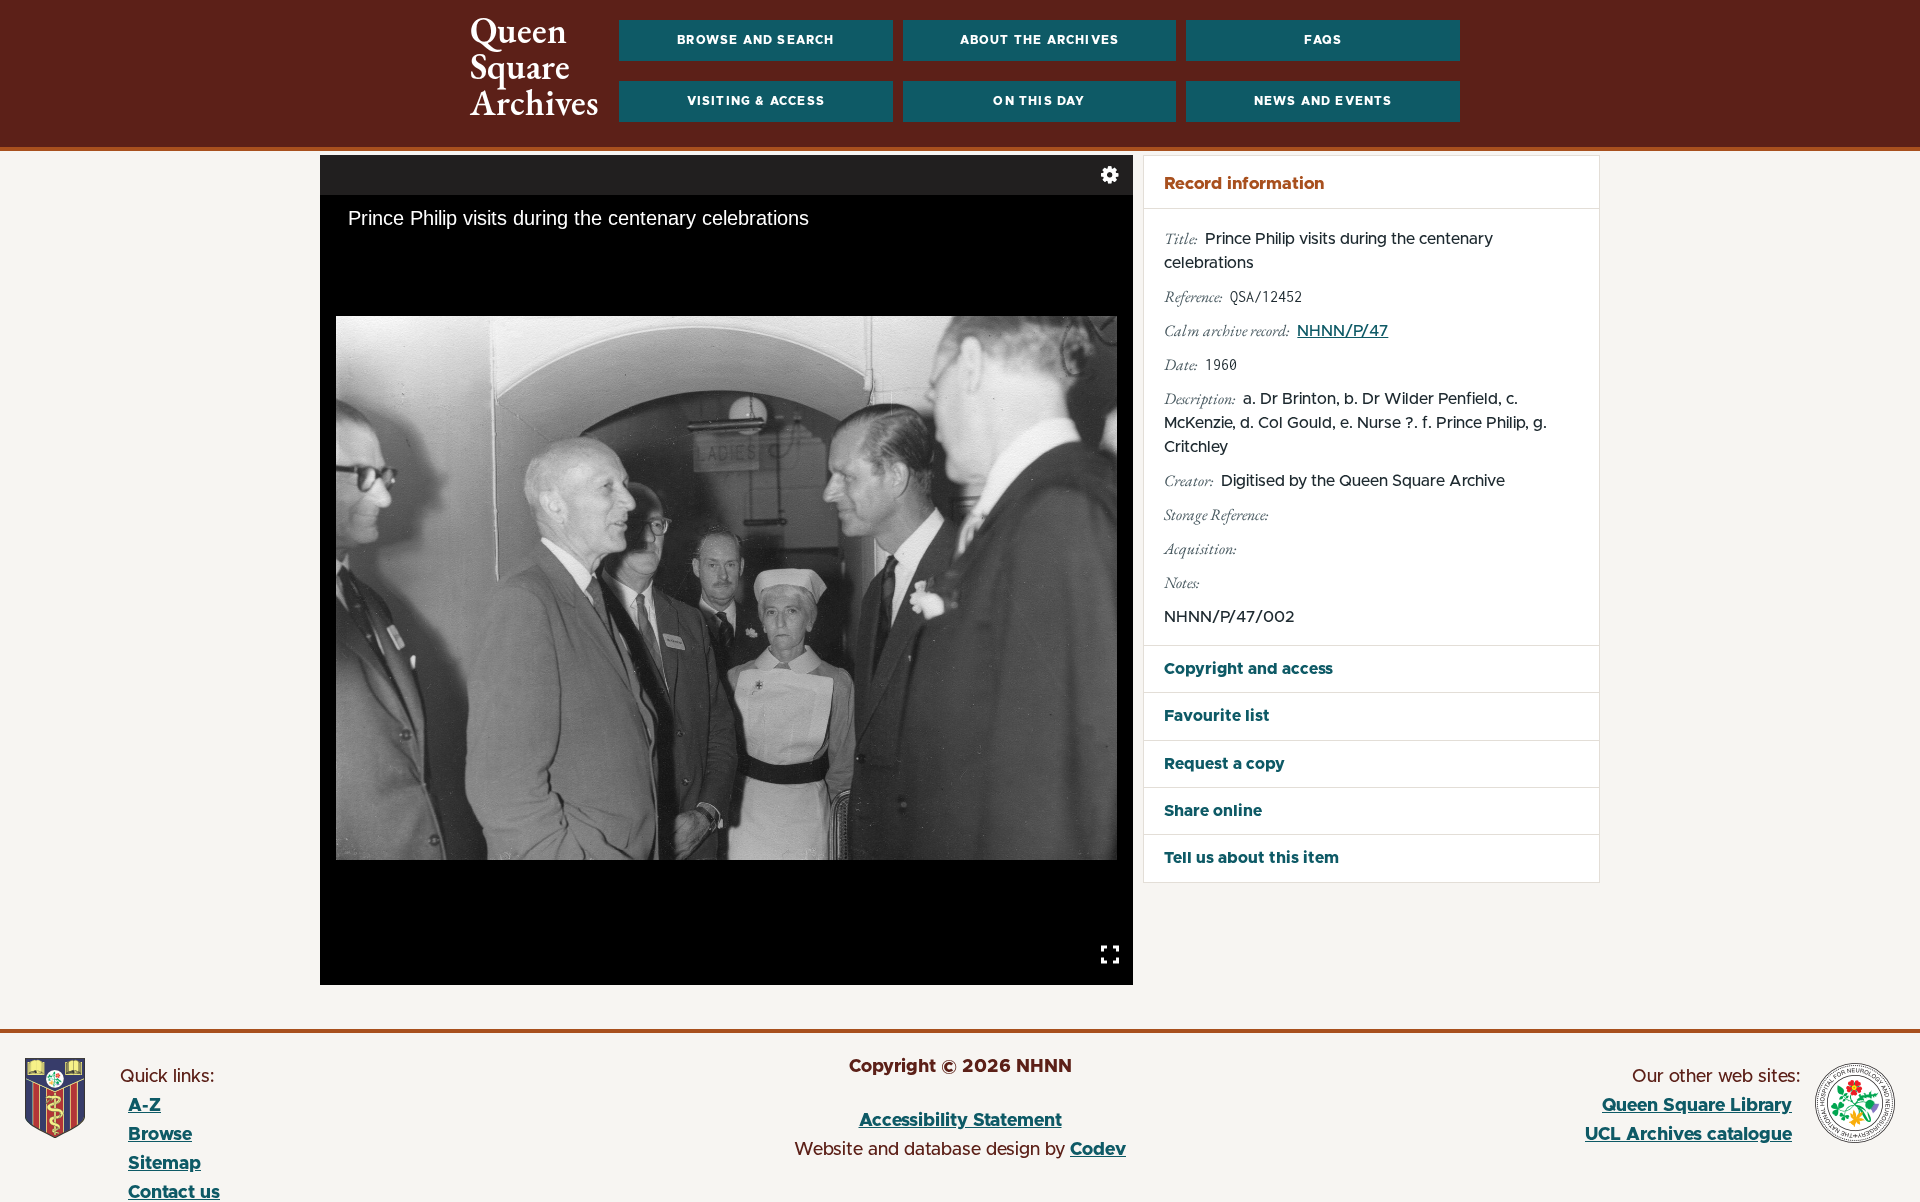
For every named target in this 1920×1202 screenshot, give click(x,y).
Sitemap (164, 1164)
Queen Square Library (1544, 1109)
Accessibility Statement (960, 1121)
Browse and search (755, 40)
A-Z (144, 1106)
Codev (1098, 1150)
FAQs (1323, 40)
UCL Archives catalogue (1544, 1138)
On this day (1039, 101)
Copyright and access (1248, 669)
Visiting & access (756, 101)
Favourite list (1217, 716)
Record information (1244, 183)
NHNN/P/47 (1342, 331)
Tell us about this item (1251, 858)
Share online (1213, 811)
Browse (160, 1135)
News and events (1323, 101)
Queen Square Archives (534, 67)
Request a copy (1224, 764)
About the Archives (1040, 40)
